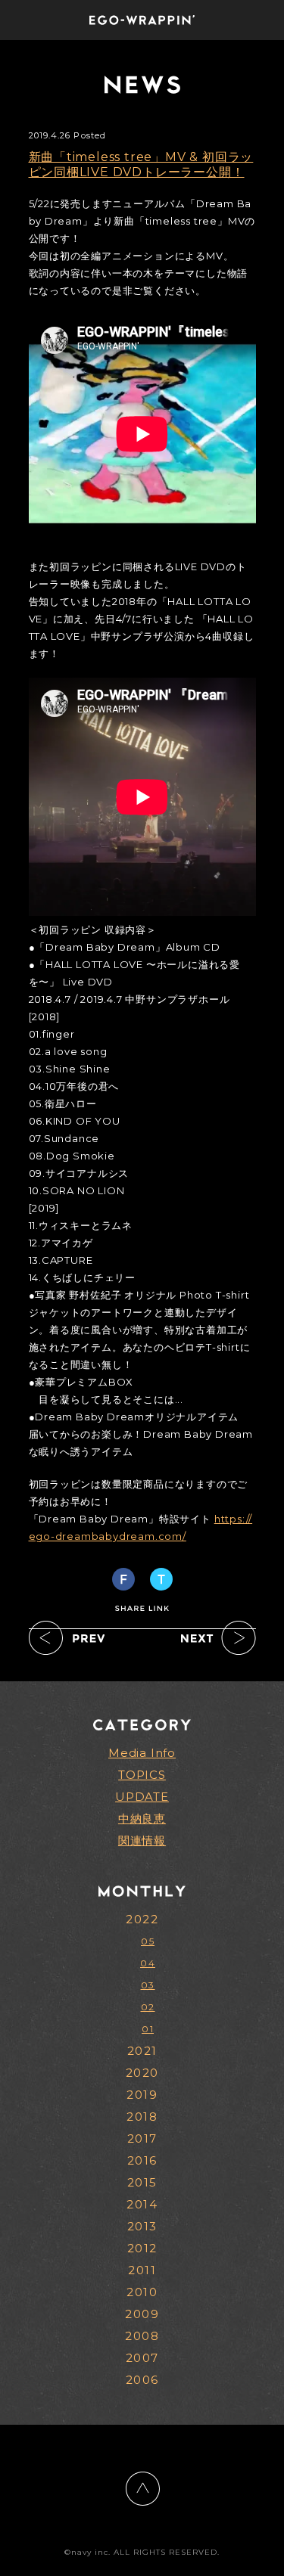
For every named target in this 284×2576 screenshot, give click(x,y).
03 (148, 1985)
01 (148, 2029)
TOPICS (142, 1775)
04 (148, 1963)
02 (148, 2007)
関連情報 (142, 1840)
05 (148, 1941)
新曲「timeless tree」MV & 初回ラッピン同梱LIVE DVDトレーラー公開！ (141, 164)
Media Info (142, 1753)
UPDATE (142, 1797)
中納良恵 (142, 1819)
